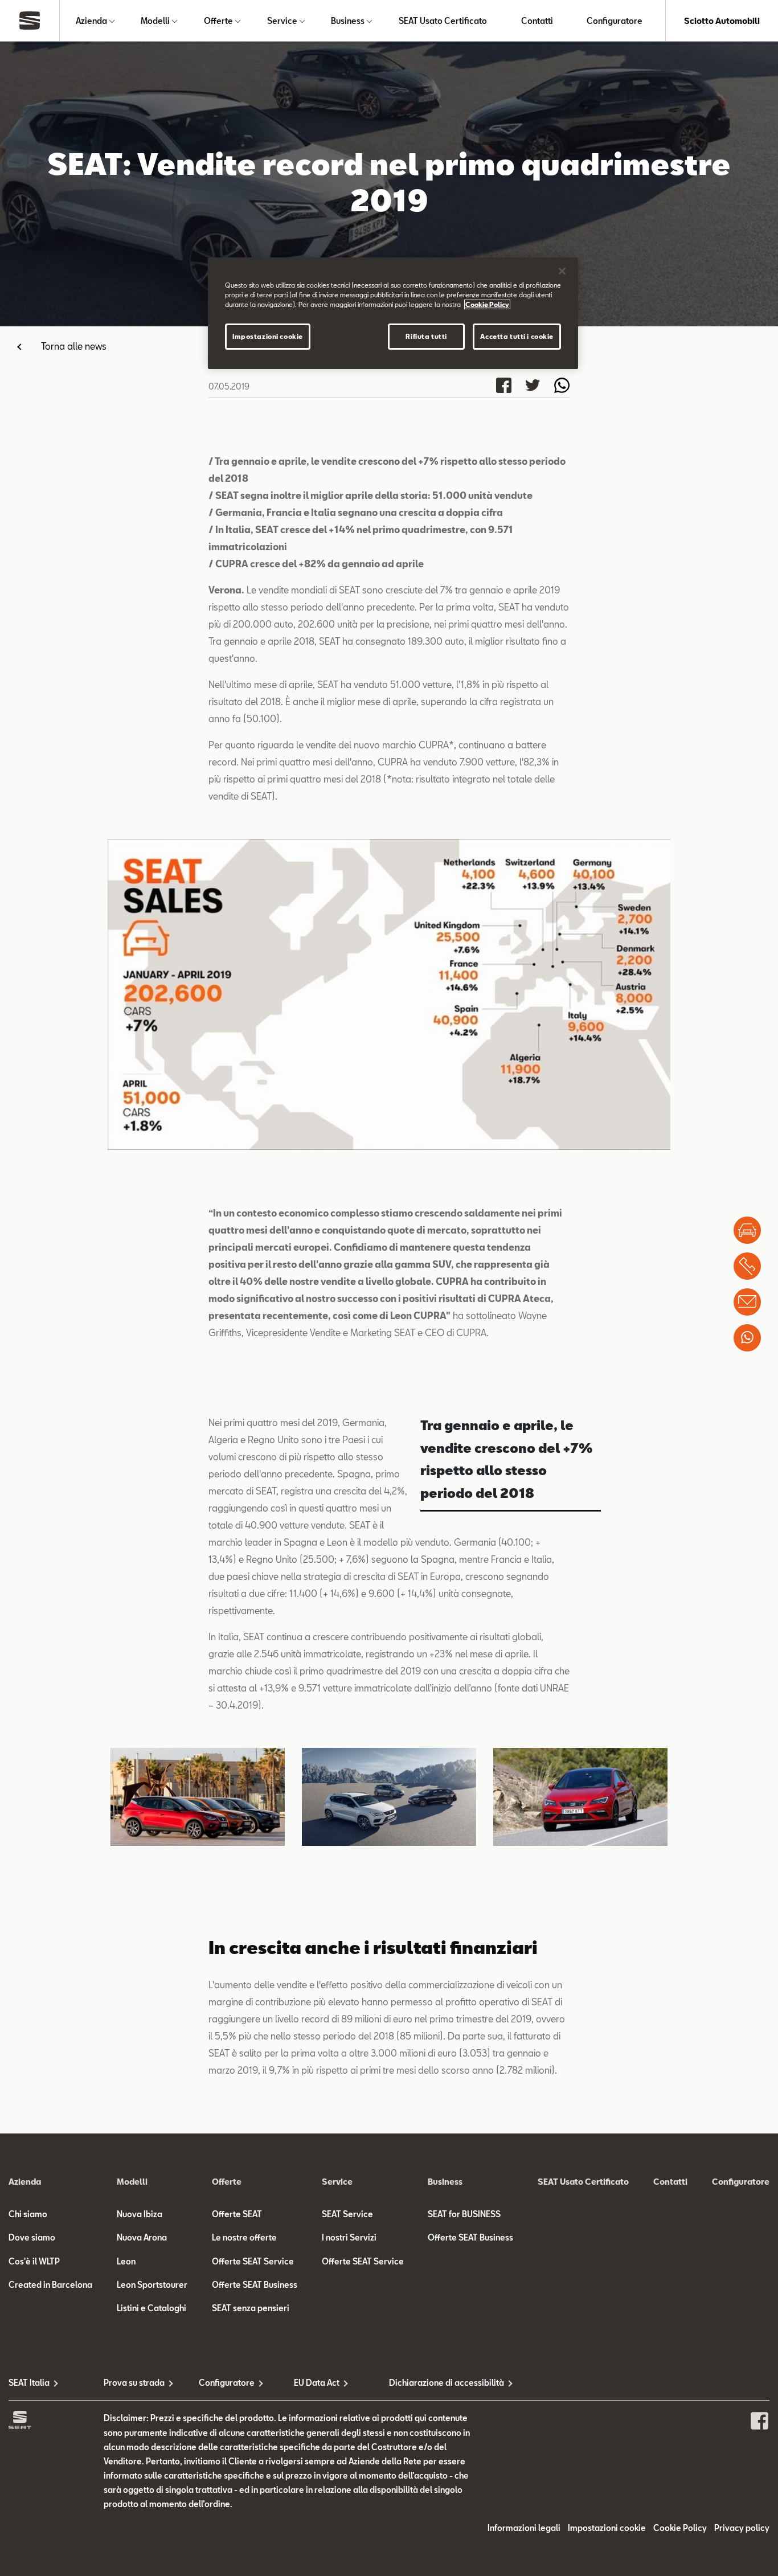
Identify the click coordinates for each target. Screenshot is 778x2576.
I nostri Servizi (349, 2237)
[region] (393, 313)
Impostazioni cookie (268, 336)
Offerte (218, 21)
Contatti (537, 21)
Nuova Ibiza (140, 2214)
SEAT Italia (29, 2383)
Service (282, 21)
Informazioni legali (524, 2528)
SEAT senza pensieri (251, 2308)
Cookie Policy (680, 2528)
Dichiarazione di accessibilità (437, 2383)
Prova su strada (134, 2383)
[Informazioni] (747, 1302)
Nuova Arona (142, 2237)
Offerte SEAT (237, 2214)
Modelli (155, 21)
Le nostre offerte (244, 2237)
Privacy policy (742, 2528)
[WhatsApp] (747, 1338)
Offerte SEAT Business (255, 2285)
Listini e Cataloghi (151, 2308)
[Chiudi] (562, 271)
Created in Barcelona (50, 2285)
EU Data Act (317, 2383)
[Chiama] (747, 1266)
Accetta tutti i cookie (517, 336)
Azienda (91, 21)
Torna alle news (74, 346)
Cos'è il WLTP (34, 2261)
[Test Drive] (747, 1230)
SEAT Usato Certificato (443, 21)
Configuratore (615, 21)
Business (348, 21)
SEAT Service (347, 2214)
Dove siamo (32, 2237)
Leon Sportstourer (152, 2285)
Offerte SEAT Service (253, 2261)
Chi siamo (28, 2214)
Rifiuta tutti (426, 336)
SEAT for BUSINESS (464, 2214)
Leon (126, 2261)
